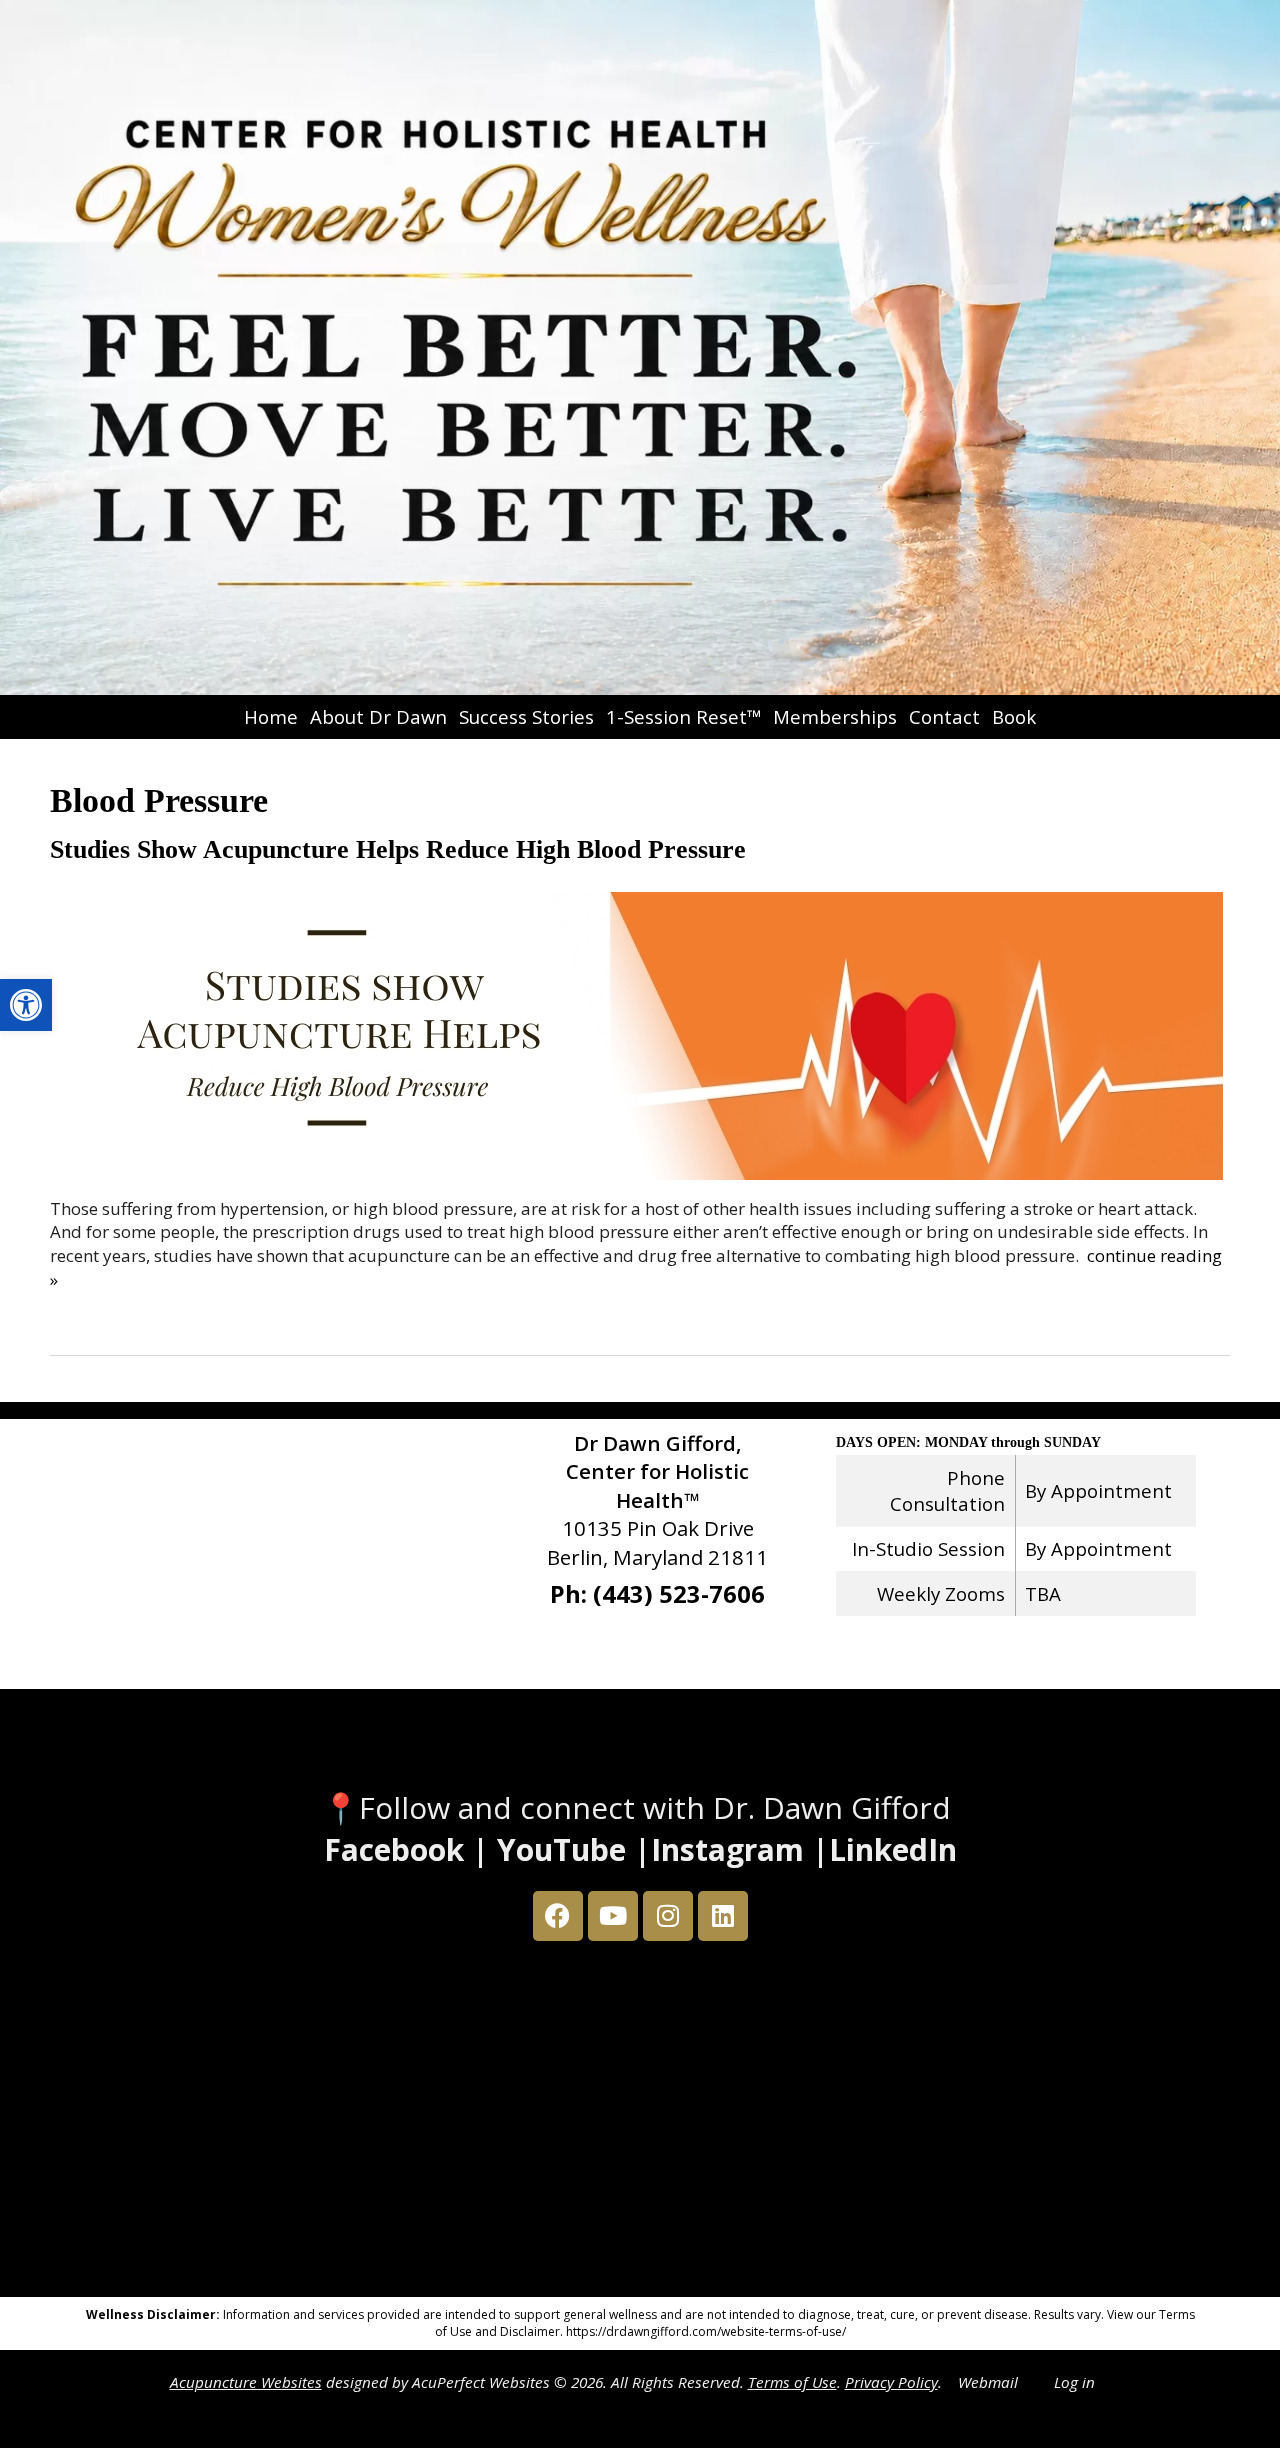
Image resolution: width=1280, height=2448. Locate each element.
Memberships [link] (835, 716)
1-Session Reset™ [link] (683, 716)
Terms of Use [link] (792, 2382)
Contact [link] (944, 716)
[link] (26, 1005)
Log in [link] (1074, 2382)
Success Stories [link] (526, 716)
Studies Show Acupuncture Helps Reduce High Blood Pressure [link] (398, 849)
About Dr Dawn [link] (378, 716)
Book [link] (1014, 716)
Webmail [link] (988, 2382)
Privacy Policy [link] (891, 2382)
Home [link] (271, 716)
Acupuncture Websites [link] (246, 2382)
